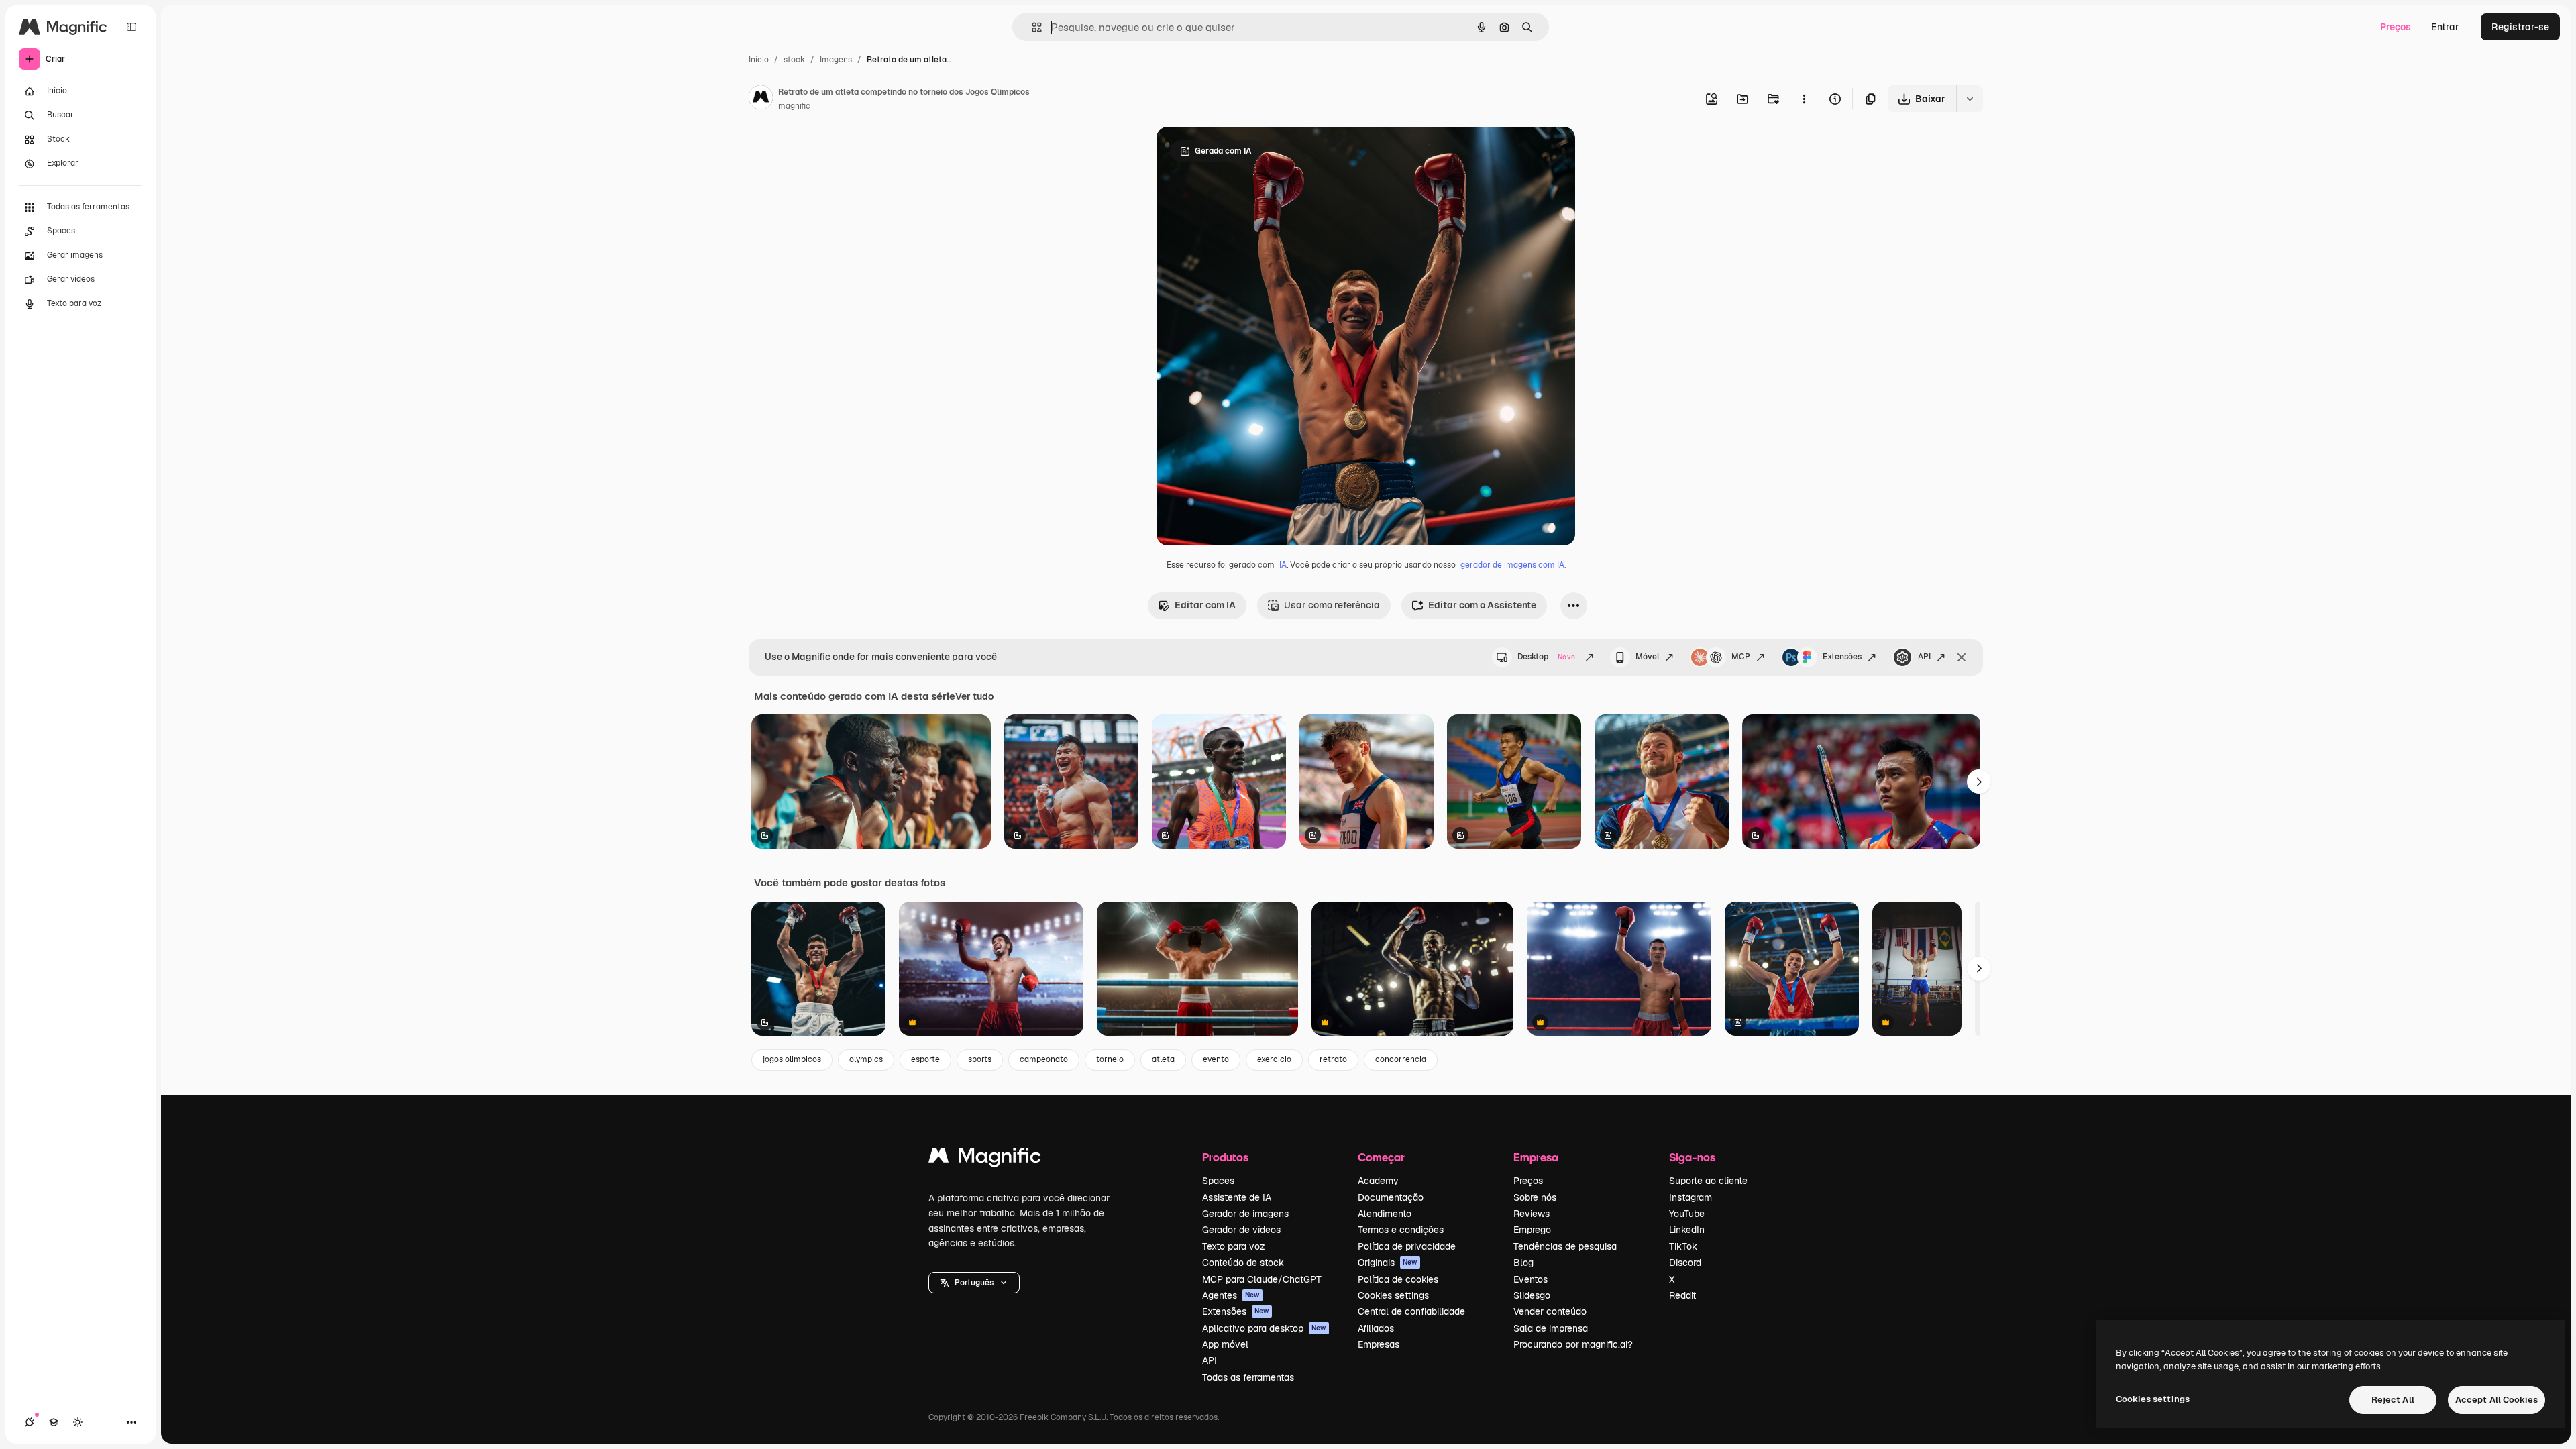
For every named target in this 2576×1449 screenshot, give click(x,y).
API (1924, 657)
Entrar (2445, 27)
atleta (1163, 1059)
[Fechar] (1962, 657)
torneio (1110, 1059)
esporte (925, 1059)
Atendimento (1385, 1214)
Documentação (1391, 1197)
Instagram (1690, 1197)
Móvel (1647, 657)
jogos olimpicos (792, 1059)
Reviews (1532, 1214)
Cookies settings (1393, 1295)
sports (980, 1059)
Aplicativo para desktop (1264, 1328)
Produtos (1225, 1157)
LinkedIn (1687, 1230)
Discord (1685, 1263)
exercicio (1274, 1059)
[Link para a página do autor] (761, 99)
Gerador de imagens (1245, 1214)
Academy (1378, 1181)
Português (974, 1283)
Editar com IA (1205, 605)
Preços (2396, 27)
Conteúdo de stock (1243, 1263)
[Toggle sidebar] (131, 27)
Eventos (1531, 1279)
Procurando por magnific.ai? (1573, 1344)
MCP (1741, 657)
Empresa (1536, 1157)
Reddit (1682, 1295)
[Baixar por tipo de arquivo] (1970, 99)
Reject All (2393, 1400)
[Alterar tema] (78, 1422)
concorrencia (1401, 1059)
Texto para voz (1234, 1246)
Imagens (836, 60)
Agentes (1231, 1295)
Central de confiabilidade (1411, 1311)
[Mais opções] (1804, 99)
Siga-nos (1692, 1157)
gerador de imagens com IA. (1513, 565)
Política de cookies (1398, 1279)
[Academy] (54, 1422)
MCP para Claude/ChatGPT (1262, 1279)
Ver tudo (974, 696)
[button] (974, 1283)
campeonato (1044, 1059)
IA (1283, 565)
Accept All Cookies (2497, 1400)
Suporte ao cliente (1708, 1181)
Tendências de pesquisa (1565, 1246)
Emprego (1532, 1230)
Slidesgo (1532, 1295)
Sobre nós (1535, 1197)
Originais (1388, 1263)
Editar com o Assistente (1482, 605)
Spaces (1218, 1181)
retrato (1333, 1059)
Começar (1381, 1157)
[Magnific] (985, 1159)
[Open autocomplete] (1031, 27)
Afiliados (1376, 1328)
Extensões (1842, 657)
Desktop (1546, 657)
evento (1216, 1059)
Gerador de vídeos (1241, 1230)
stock (794, 60)
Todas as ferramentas (1248, 1377)
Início (759, 60)
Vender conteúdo (1550, 1311)
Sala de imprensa (1551, 1328)
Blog (1523, 1263)
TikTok (1683, 1246)
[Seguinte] (1979, 782)
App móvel (1225, 1344)
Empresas (1379, 1344)
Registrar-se (2520, 27)
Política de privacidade (1407, 1246)
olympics (866, 1059)
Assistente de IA (1237, 1197)
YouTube (1687, 1214)
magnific (794, 106)
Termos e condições (1401, 1230)
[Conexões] (30, 1422)
